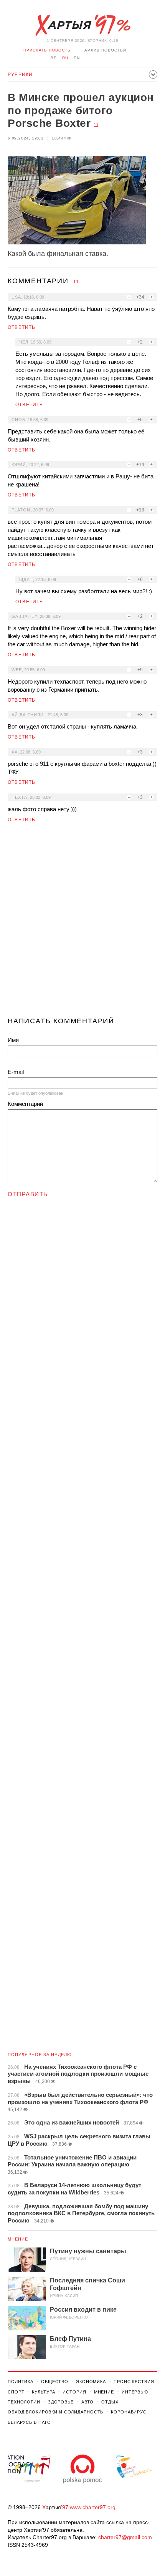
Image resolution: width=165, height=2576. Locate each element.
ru (65, 58)
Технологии (24, 2402)
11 (96, 125)
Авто (88, 2402)
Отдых (110, 2402)
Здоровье (61, 2402)
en (77, 58)
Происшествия (134, 2382)
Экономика (91, 2382)
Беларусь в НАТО (29, 2422)
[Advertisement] (82, 923)
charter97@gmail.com (125, 2537)
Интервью (135, 2392)
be (54, 58)
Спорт (16, 2392)
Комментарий (25, 1104)
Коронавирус (129, 2412)
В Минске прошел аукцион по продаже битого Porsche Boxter (81, 110)
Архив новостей (105, 50)
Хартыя (82, 25)
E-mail (16, 1072)
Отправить (28, 1194)
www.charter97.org (93, 2507)
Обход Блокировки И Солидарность (55, 2412)
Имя (13, 1040)
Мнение (18, 2239)
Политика (21, 2382)
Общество (55, 2382)
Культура (43, 2392)
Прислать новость (47, 50)
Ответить (22, 327)
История (74, 2392)
